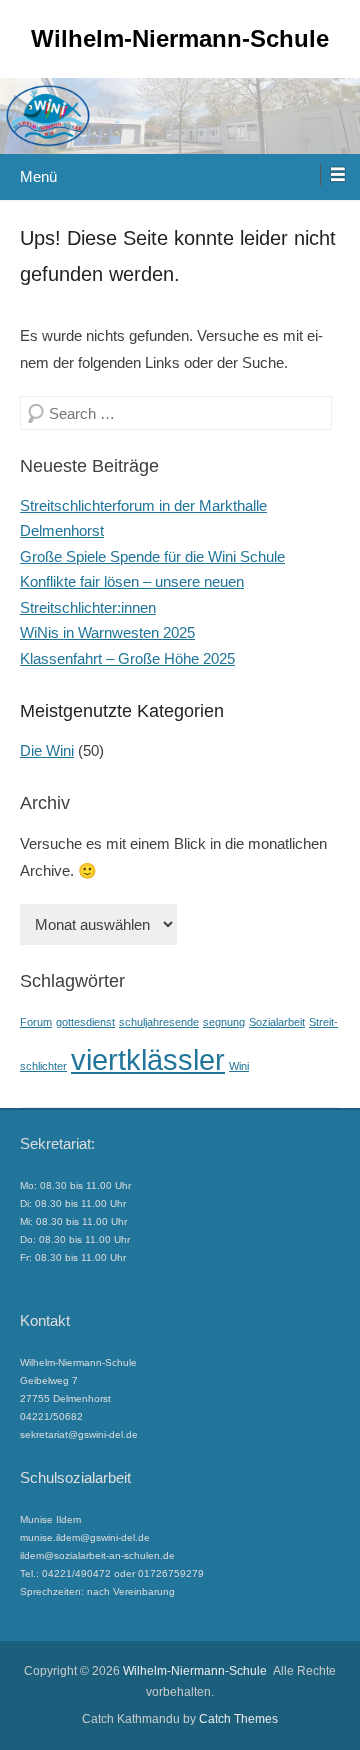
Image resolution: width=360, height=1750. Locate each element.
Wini (239, 1066)
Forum (36, 1022)
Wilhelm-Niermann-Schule (180, 38)
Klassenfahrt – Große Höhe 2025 (127, 658)
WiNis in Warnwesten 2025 (107, 632)
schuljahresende (159, 1022)
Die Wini (47, 750)
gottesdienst (85, 1022)
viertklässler (148, 1059)
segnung (224, 1022)
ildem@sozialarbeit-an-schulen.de (97, 1555)
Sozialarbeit (277, 1022)
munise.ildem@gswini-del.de (85, 1537)
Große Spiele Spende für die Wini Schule (152, 556)
